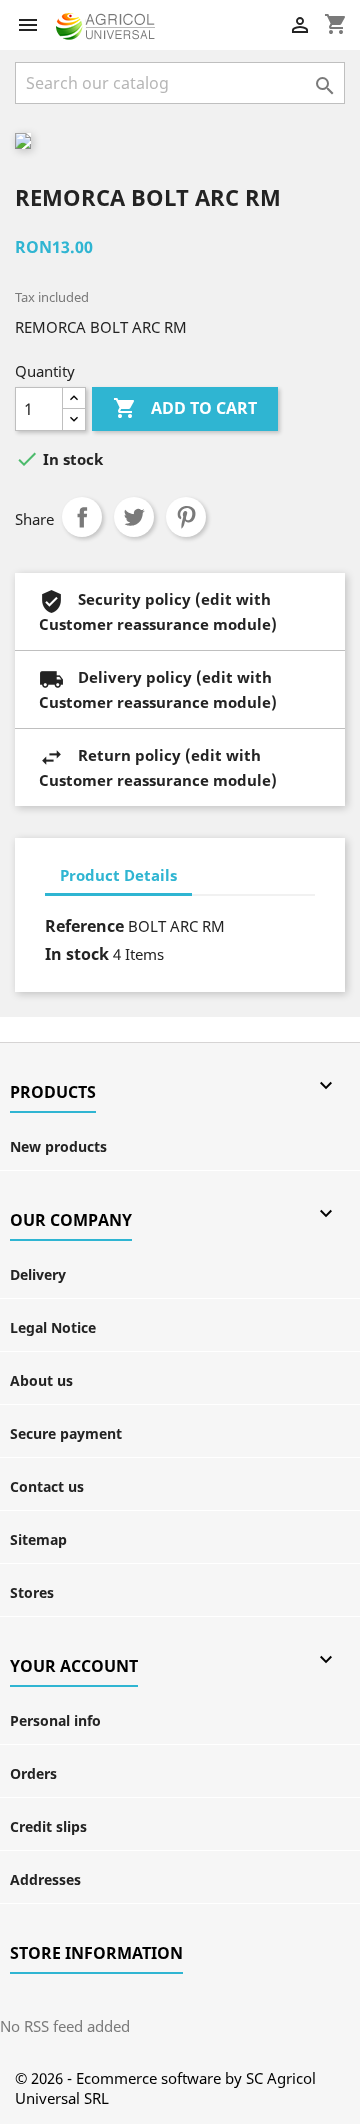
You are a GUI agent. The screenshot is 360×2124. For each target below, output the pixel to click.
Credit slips (48, 1826)
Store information (96, 1953)
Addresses (45, 1879)
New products (58, 1146)
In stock (77, 954)
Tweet (134, 517)
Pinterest (186, 517)
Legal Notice (53, 1327)
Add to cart (185, 408)
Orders (33, 1773)
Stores (32, 1592)
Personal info (55, 1720)
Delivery (38, 1274)
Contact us (47, 1486)
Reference (84, 926)
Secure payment (66, 1433)
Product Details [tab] (118, 875)
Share (82, 517)
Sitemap (38, 1539)
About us (41, 1380)
